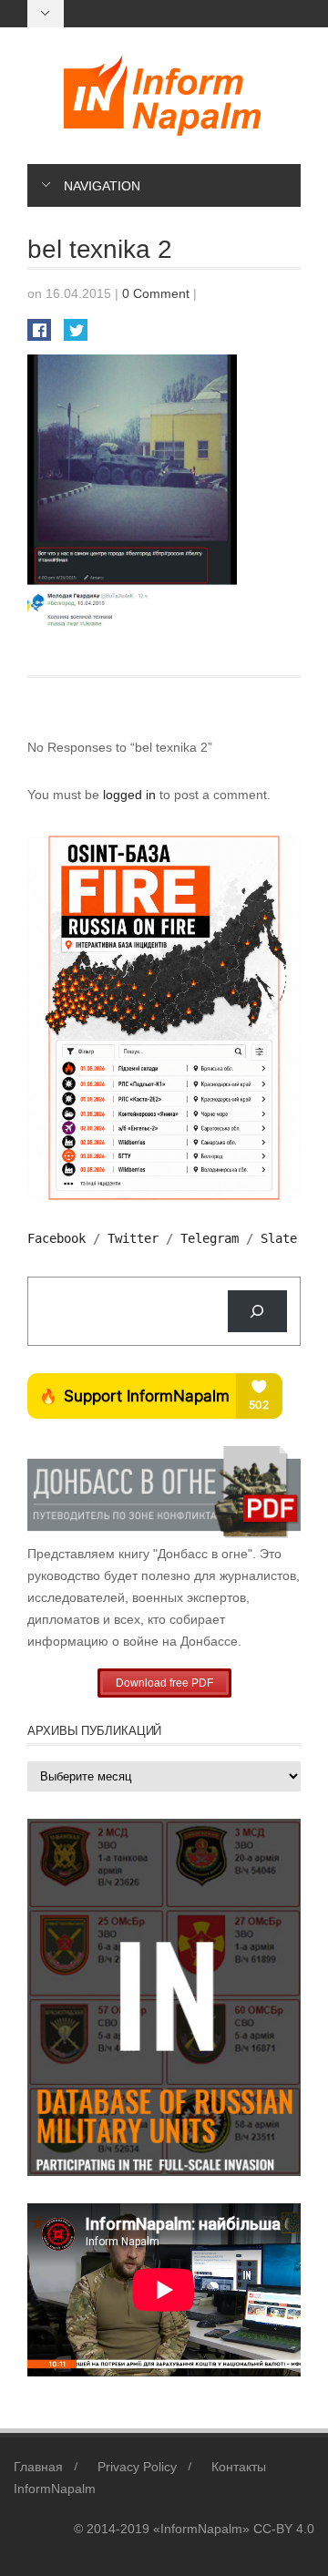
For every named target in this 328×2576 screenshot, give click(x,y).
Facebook (56, 1238)
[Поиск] (257, 1312)
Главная (38, 2467)
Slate (279, 1238)
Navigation (102, 186)
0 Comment (156, 293)
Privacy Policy (137, 2467)
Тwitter (133, 1238)
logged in (131, 795)
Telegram (210, 1238)
